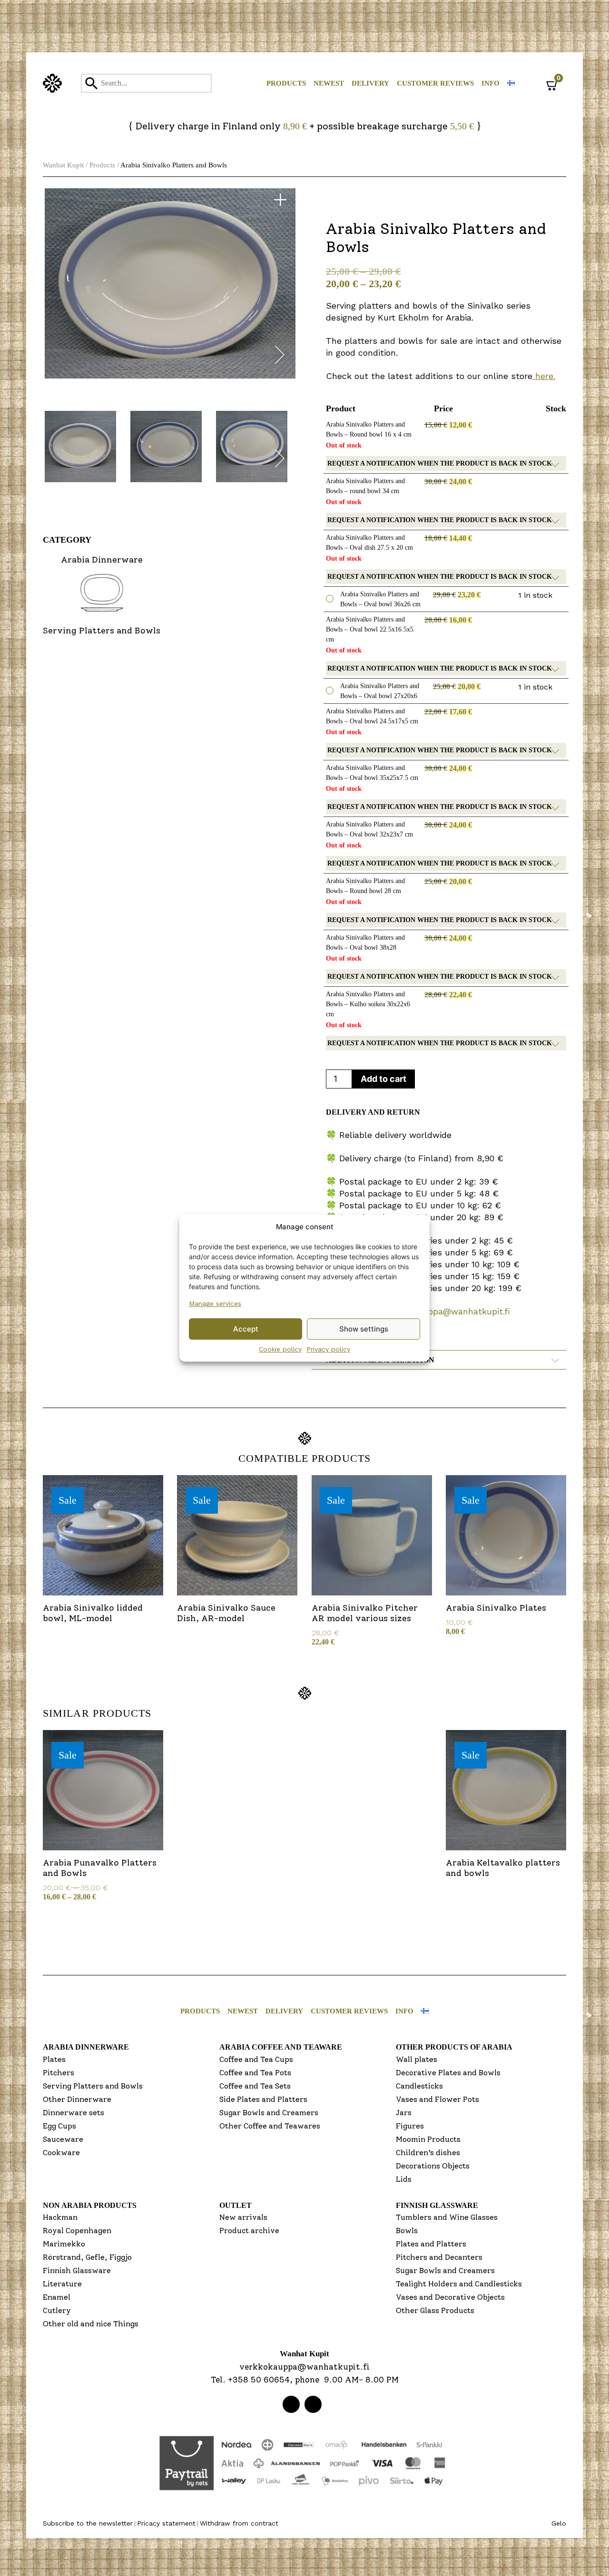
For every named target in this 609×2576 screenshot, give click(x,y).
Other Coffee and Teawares (270, 2126)
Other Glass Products (435, 2310)
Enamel (57, 2297)
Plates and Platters (431, 2244)
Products (286, 83)
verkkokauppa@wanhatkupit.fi (448, 1311)
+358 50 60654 (259, 2380)
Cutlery (57, 2310)
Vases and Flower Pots (437, 2099)
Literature (62, 2284)
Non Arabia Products (90, 2205)
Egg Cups (59, 2126)
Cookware (61, 2153)
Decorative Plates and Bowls (448, 2073)
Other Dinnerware (77, 2099)
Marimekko (64, 2244)
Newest (329, 83)
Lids (404, 2179)
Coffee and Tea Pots (255, 2073)
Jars (404, 2113)
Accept (246, 1329)
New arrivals (243, 2217)
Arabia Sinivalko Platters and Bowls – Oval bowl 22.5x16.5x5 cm (370, 629)
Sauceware (63, 2139)
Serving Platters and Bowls (93, 2086)
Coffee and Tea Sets (255, 2086)
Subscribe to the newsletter (88, 2523)
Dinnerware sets (74, 2113)
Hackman (60, 2217)
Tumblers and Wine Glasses (447, 2217)
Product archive (249, 2231)
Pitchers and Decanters (439, 2257)
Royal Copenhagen (77, 2231)
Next (280, 357)
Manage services (215, 1303)
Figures (410, 2126)
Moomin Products (428, 2139)
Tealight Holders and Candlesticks (459, 2284)
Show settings (364, 1329)
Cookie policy (280, 1349)
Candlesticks (419, 2086)
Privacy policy (328, 1349)
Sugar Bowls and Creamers (269, 2113)
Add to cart (383, 1079)
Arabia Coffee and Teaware (281, 2047)
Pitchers (59, 2073)
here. (544, 376)
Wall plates (417, 2059)
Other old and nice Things (91, 2324)
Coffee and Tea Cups (256, 2059)
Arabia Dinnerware (86, 2047)
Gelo (559, 2523)
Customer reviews (435, 83)
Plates (54, 2059)
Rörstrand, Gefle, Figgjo (87, 2257)
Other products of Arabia (454, 2047)
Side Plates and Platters (263, 2099)
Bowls (407, 2231)
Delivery (370, 83)
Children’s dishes (428, 2153)
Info (491, 83)
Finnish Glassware (77, 2270)
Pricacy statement (166, 2523)
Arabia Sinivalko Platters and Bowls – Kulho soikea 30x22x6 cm (368, 1004)
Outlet (236, 2205)
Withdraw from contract (239, 2523)
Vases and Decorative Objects (450, 2297)
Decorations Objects (433, 2166)
